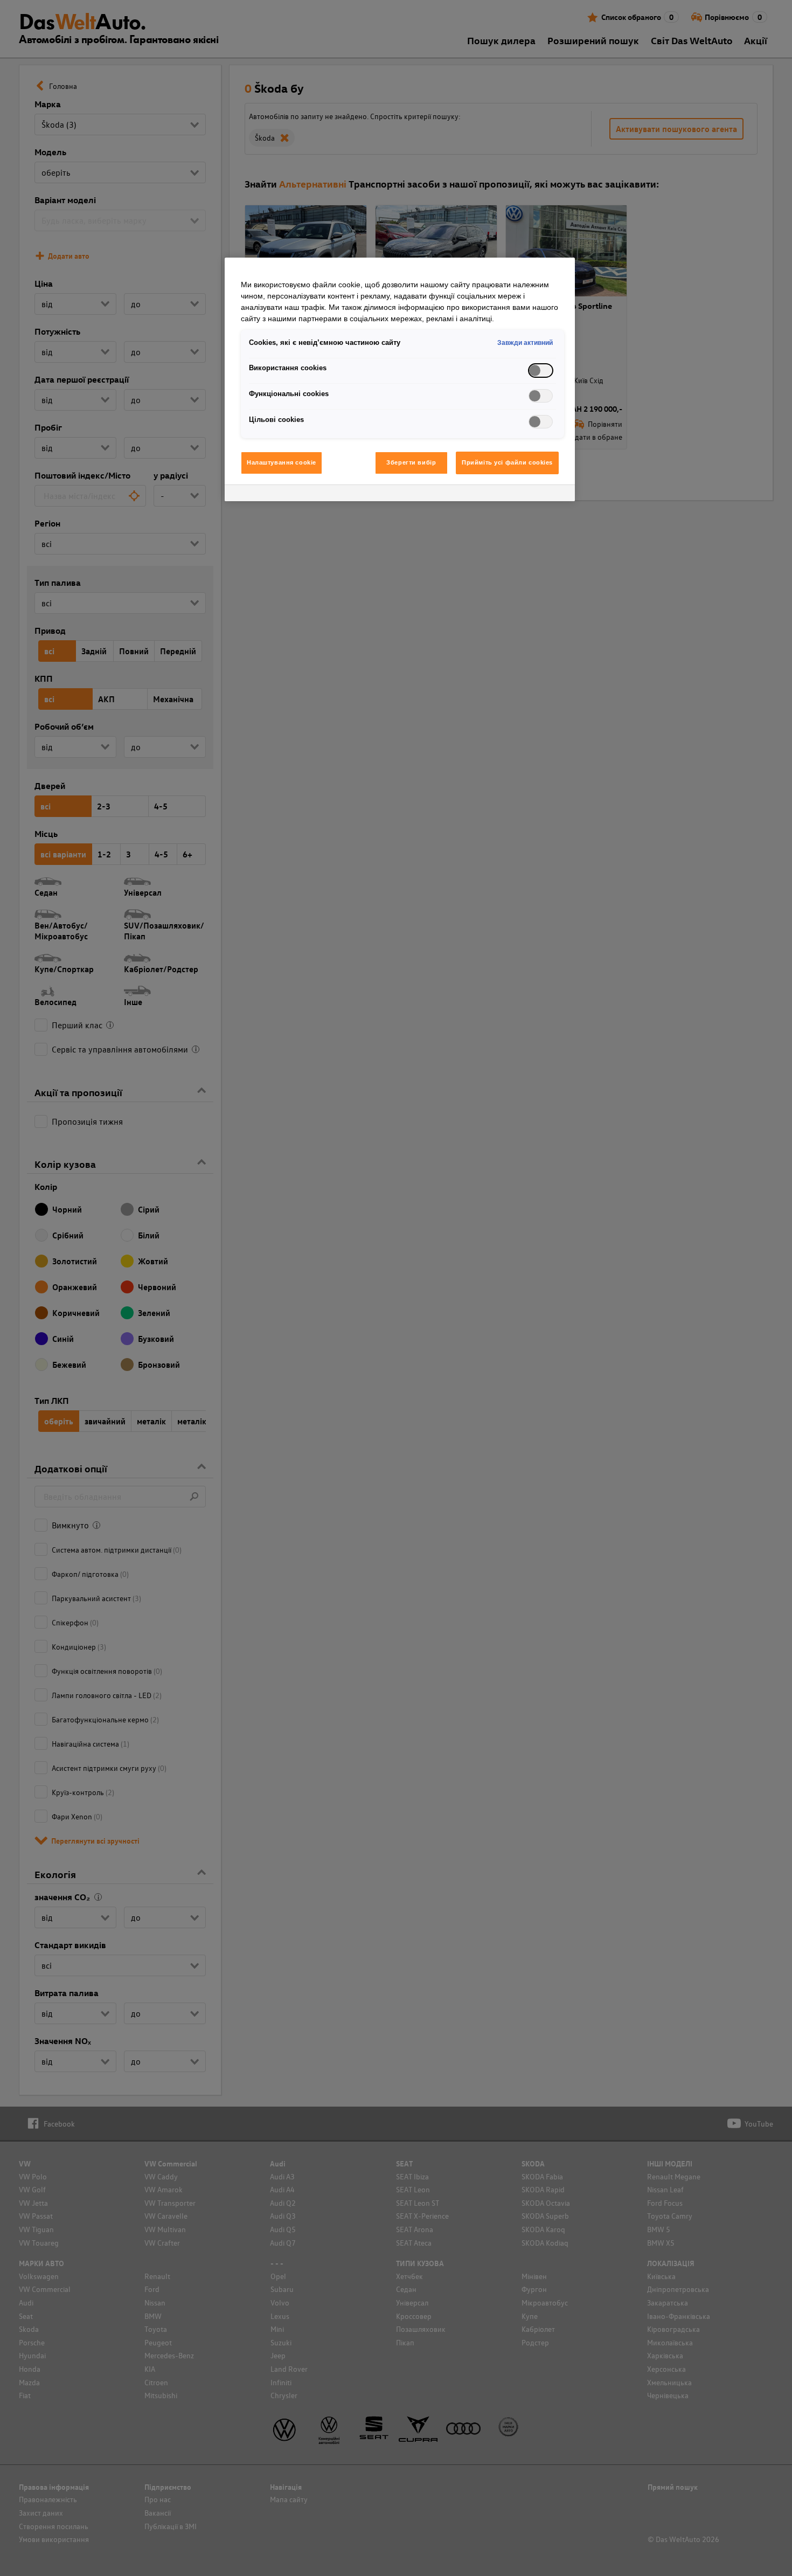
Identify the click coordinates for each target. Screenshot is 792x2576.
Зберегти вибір (411, 462)
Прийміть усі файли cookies (507, 462)
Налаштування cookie (282, 462)
